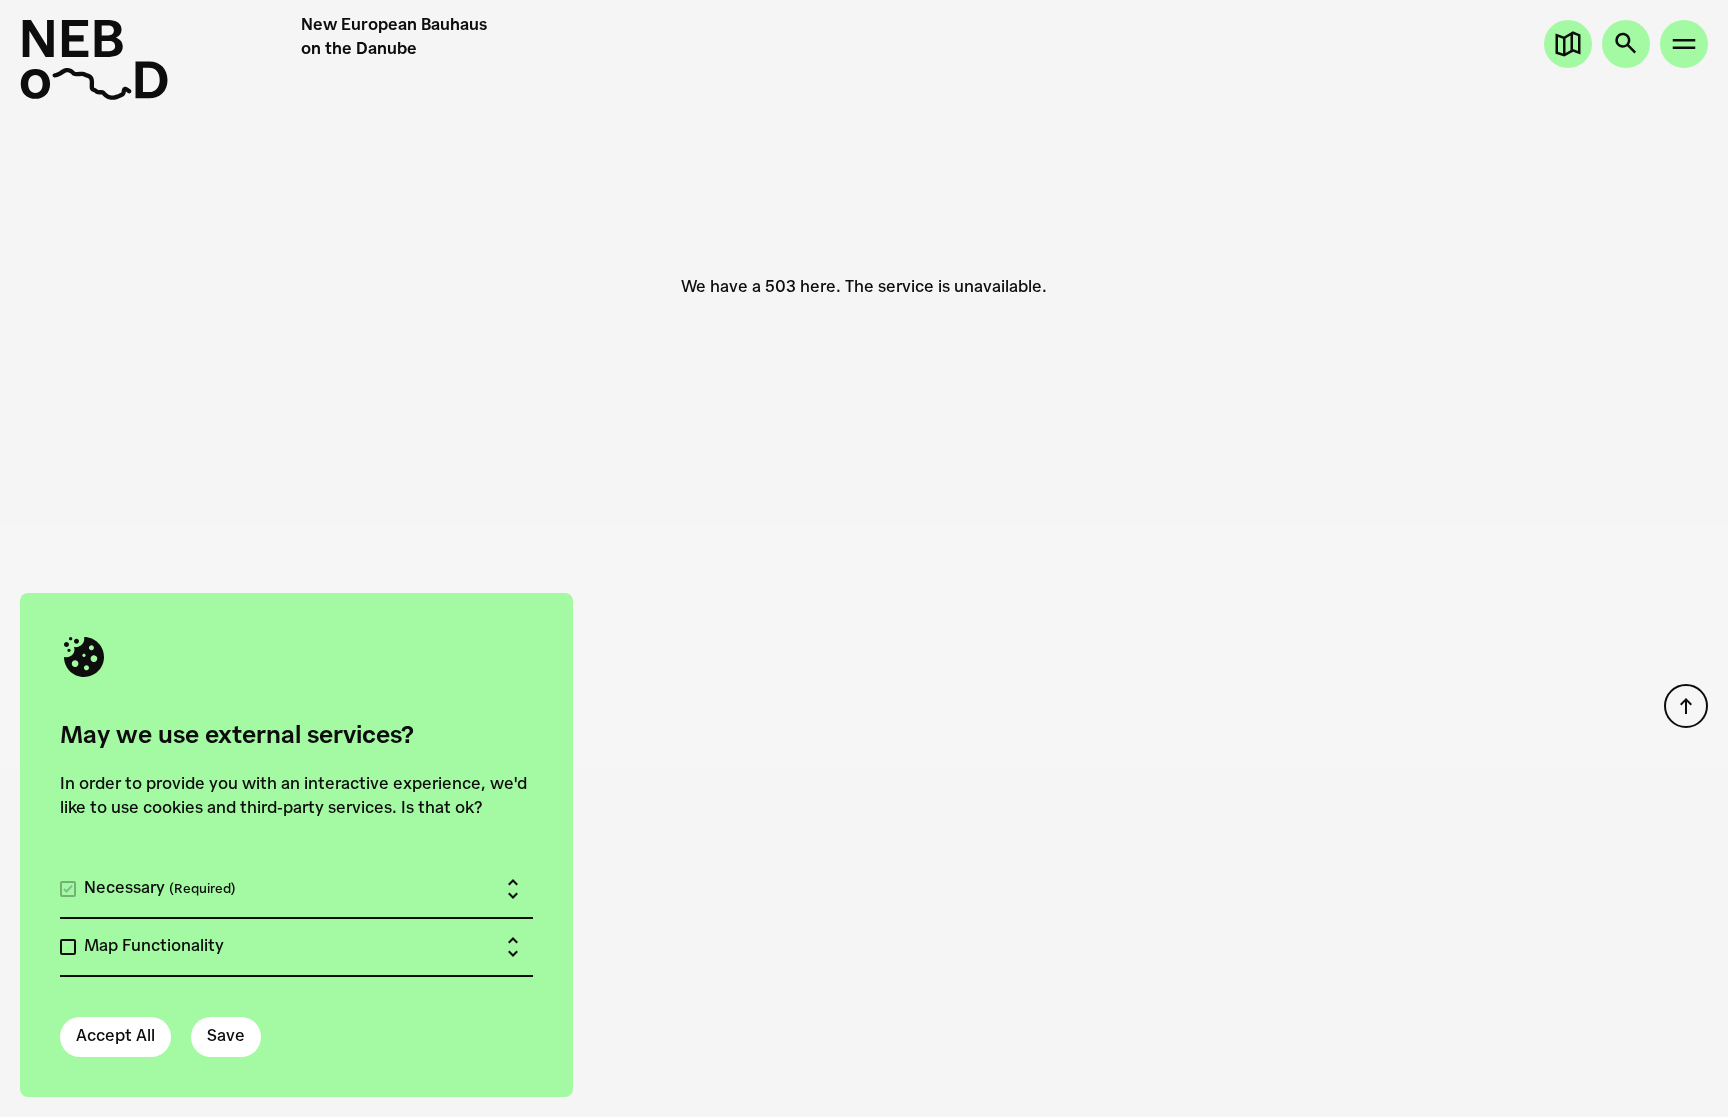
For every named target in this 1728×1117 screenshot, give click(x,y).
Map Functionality (154, 947)
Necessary (160, 889)
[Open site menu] (1684, 44)
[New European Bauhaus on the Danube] (160, 60)
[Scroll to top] (1686, 706)
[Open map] (1568, 44)
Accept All (115, 1037)
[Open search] (1626, 44)
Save (226, 1037)
